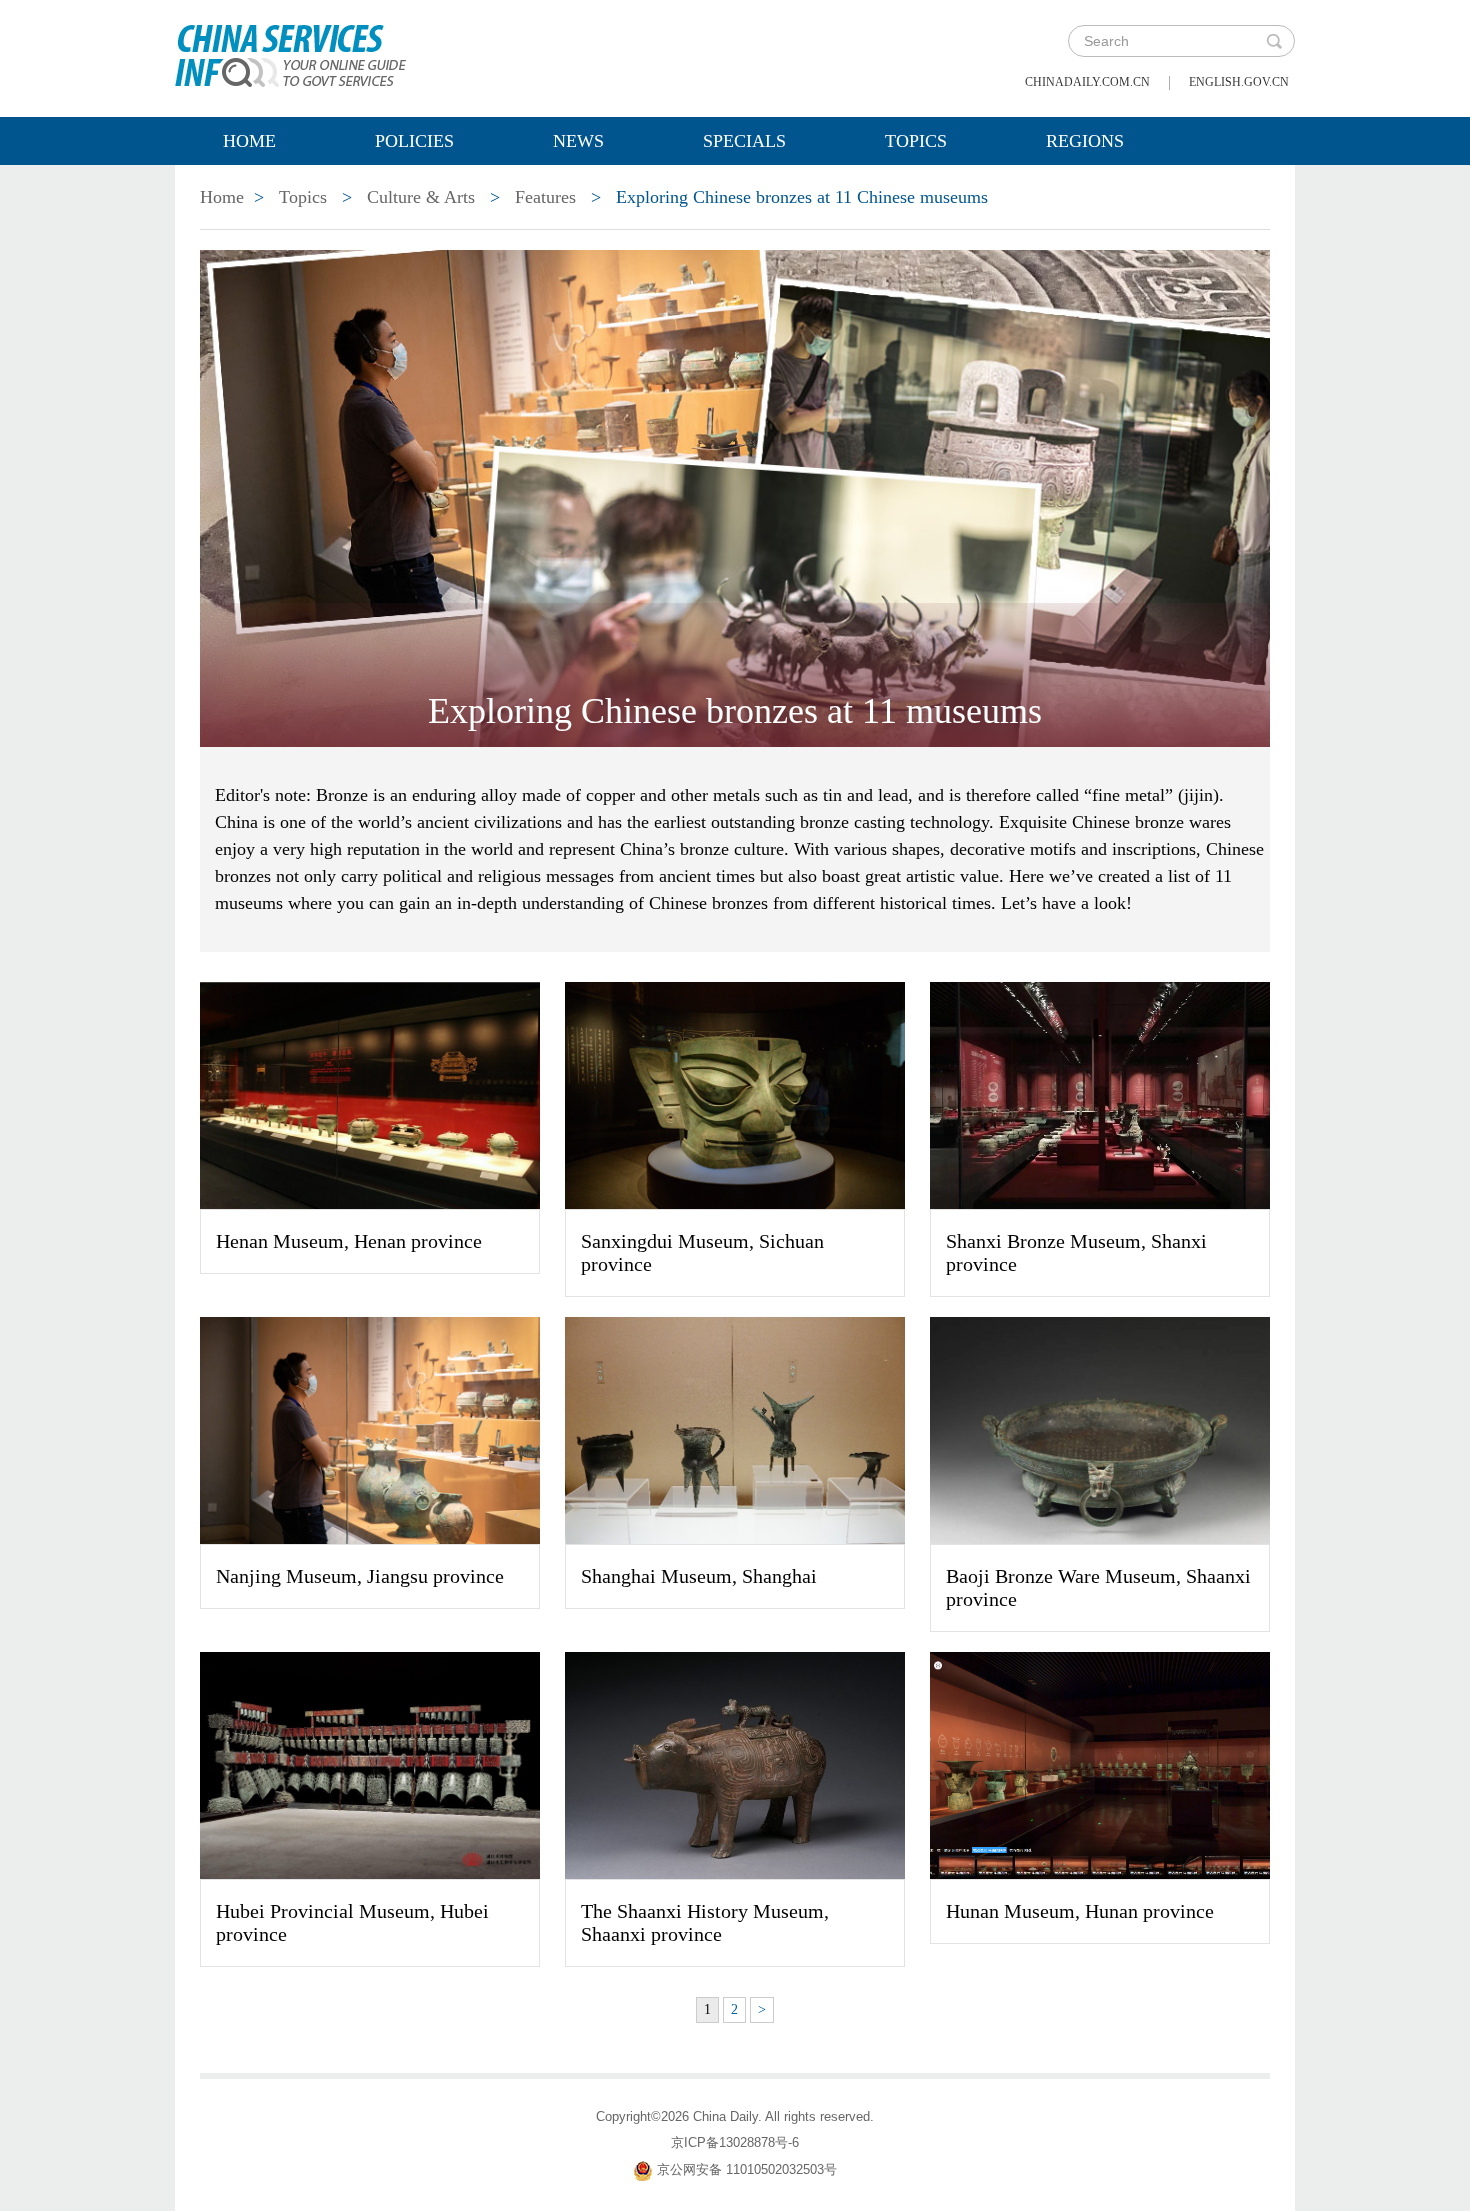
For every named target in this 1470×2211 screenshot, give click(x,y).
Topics (916, 141)
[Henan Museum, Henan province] (370, 1094)
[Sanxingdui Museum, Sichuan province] (735, 1094)
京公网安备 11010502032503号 (747, 2169)
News (578, 141)
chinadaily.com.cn (1087, 82)
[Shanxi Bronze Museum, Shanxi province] (1100, 1094)
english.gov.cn (1239, 82)
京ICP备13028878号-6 (735, 2142)
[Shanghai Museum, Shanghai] (735, 1429)
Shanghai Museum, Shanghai (699, 1576)
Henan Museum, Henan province (349, 1241)
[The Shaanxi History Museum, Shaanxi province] (735, 1764)
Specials (744, 141)
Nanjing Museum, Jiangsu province (360, 1576)
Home (249, 141)
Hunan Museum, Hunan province (1080, 1911)
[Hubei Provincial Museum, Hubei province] (370, 1764)
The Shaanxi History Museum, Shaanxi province (705, 1922)
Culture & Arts (421, 197)
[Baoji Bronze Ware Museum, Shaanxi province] (1100, 1429)
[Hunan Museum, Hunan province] (1100, 1764)
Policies (414, 141)
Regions (1085, 141)
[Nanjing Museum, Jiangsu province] (370, 1429)
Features (545, 197)
